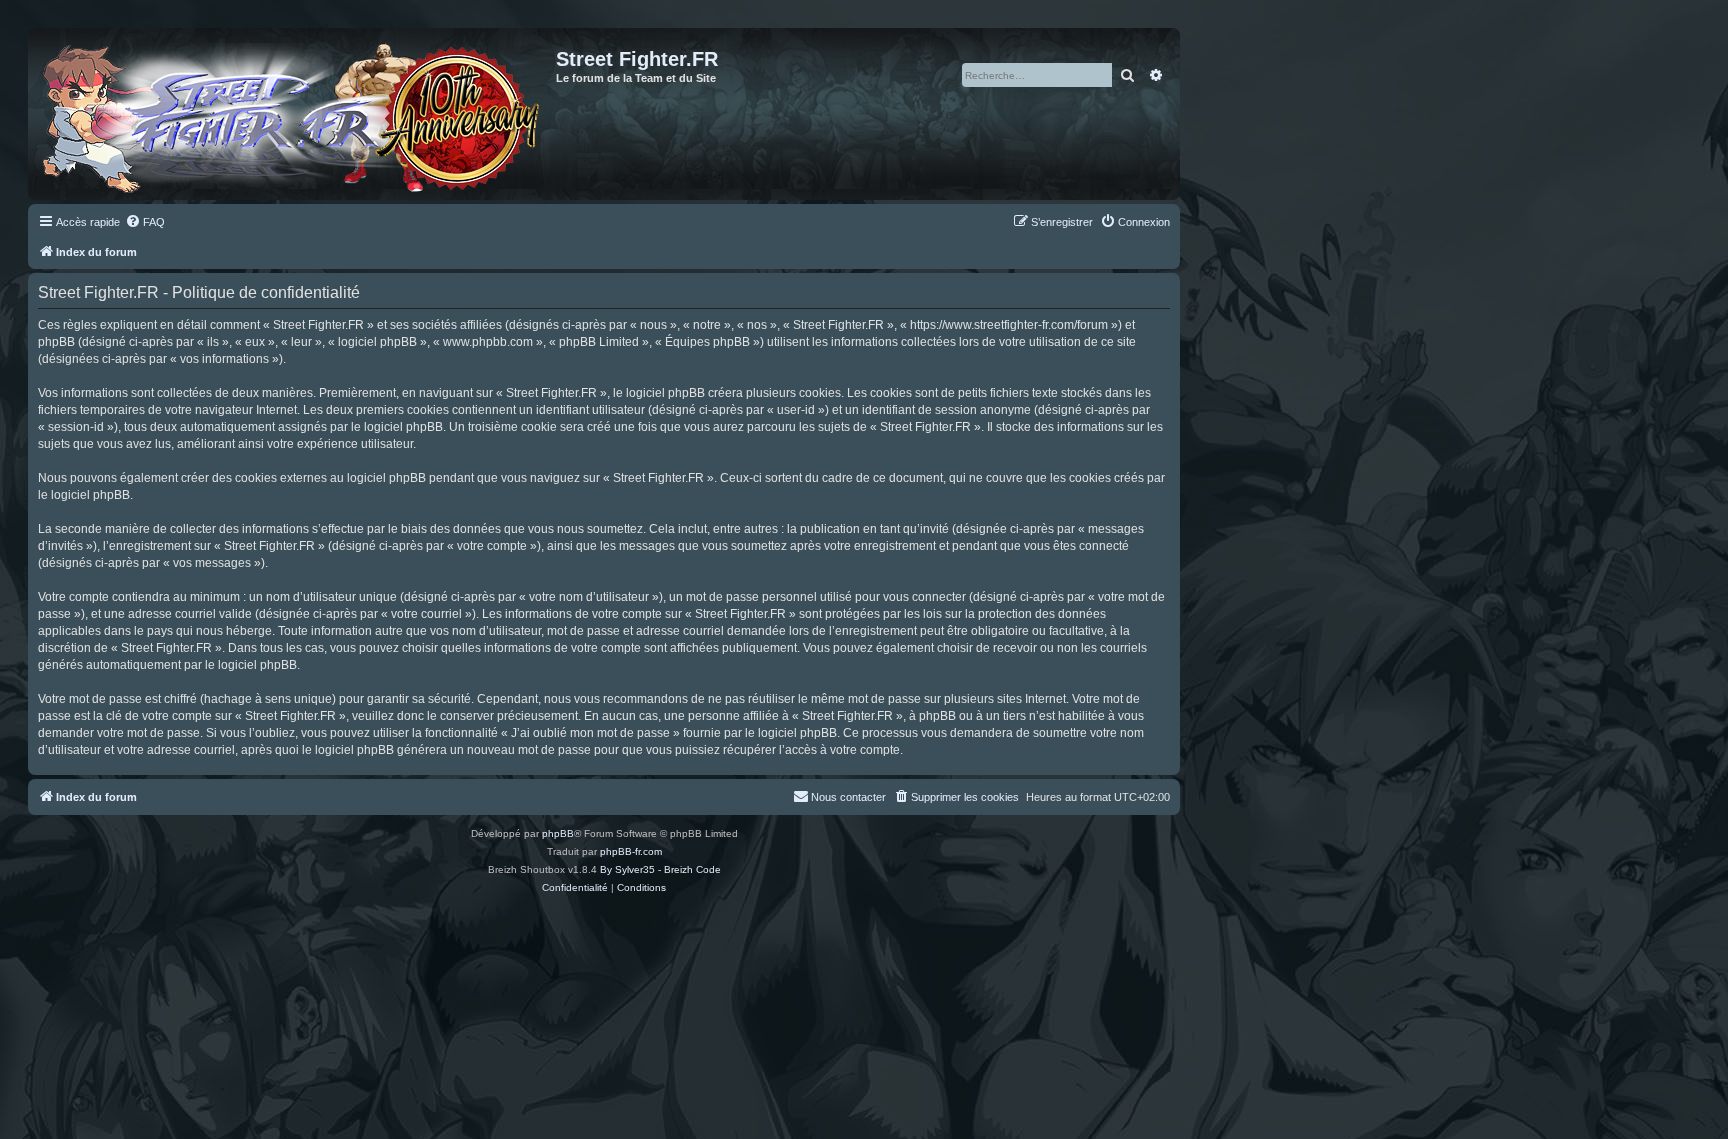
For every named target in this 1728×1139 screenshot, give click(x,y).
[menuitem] (145, 222)
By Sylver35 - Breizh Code (660, 869)
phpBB (558, 833)
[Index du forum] (294, 114)
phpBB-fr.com (631, 851)
